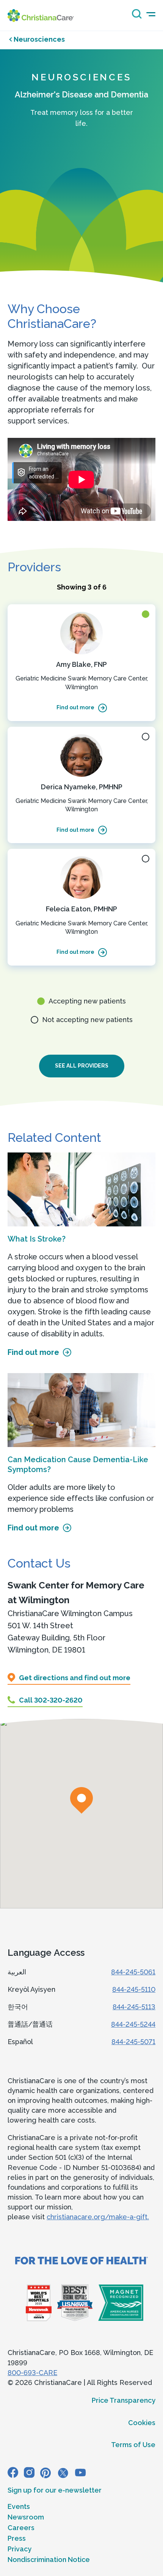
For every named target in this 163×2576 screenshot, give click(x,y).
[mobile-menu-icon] (151, 14)
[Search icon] (135, 16)
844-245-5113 (134, 2007)
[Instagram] (29, 2473)
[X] (63, 2473)
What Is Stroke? (37, 1239)
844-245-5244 (133, 2024)
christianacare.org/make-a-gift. (98, 2217)
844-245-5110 (134, 1989)
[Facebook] (13, 2473)
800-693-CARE (32, 2373)
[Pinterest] (45, 2473)
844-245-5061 (133, 1972)
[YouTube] (80, 2473)
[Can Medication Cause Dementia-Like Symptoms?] (81, 1410)
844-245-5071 (133, 2042)
